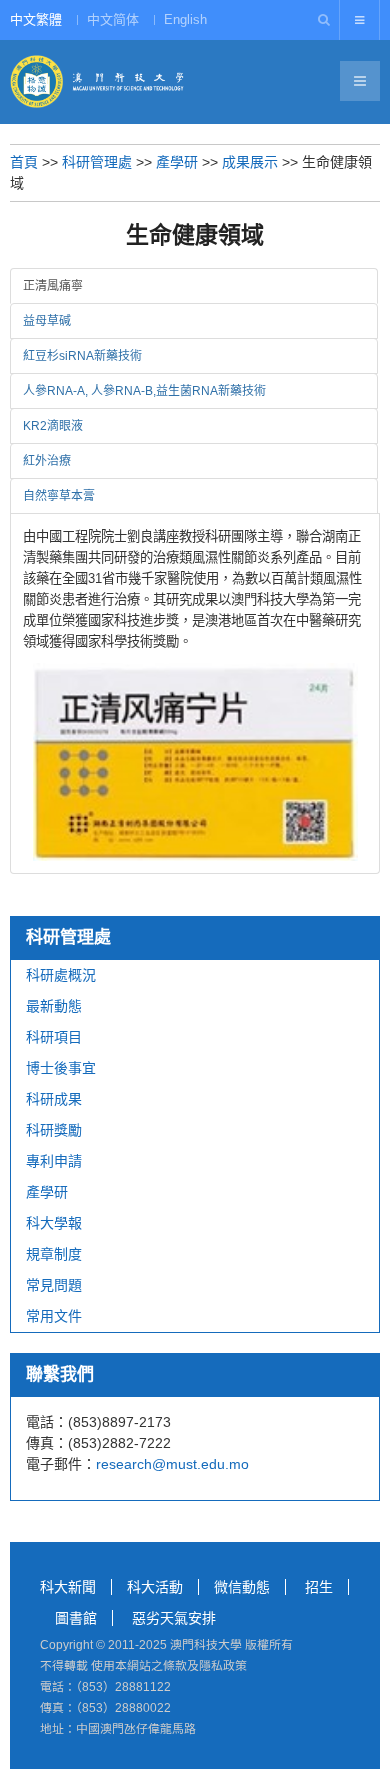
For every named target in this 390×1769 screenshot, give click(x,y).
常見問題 (54, 1285)
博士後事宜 (61, 1068)
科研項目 (54, 1037)
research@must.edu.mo (172, 1464)
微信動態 (242, 1587)
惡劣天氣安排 (174, 1618)
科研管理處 (97, 162)
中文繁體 (36, 19)
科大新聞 (68, 1587)
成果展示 (250, 162)
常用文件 (54, 1316)
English (185, 19)
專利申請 (54, 1161)
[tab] (194, 286)
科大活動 (155, 1587)
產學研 (177, 162)
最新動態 (54, 1006)
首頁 (24, 162)
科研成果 (54, 1099)
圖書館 (76, 1618)
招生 (319, 1587)
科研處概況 (61, 975)
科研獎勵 (54, 1130)
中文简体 (113, 19)
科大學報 (54, 1223)
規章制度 (54, 1254)
